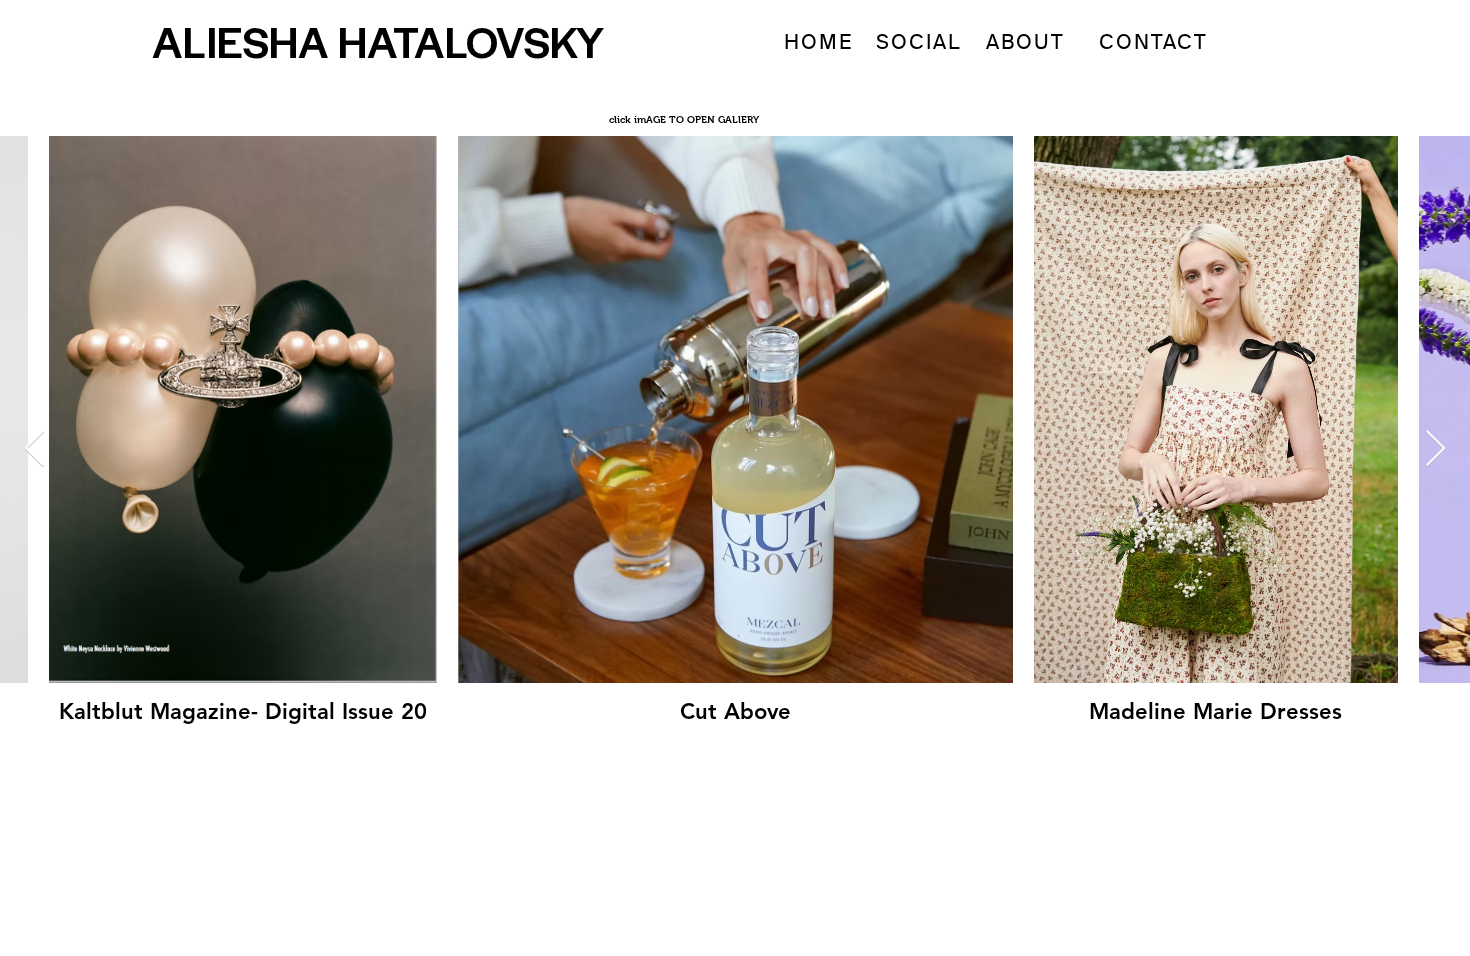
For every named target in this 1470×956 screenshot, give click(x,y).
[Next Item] (1435, 449)
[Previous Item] (34, 449)
